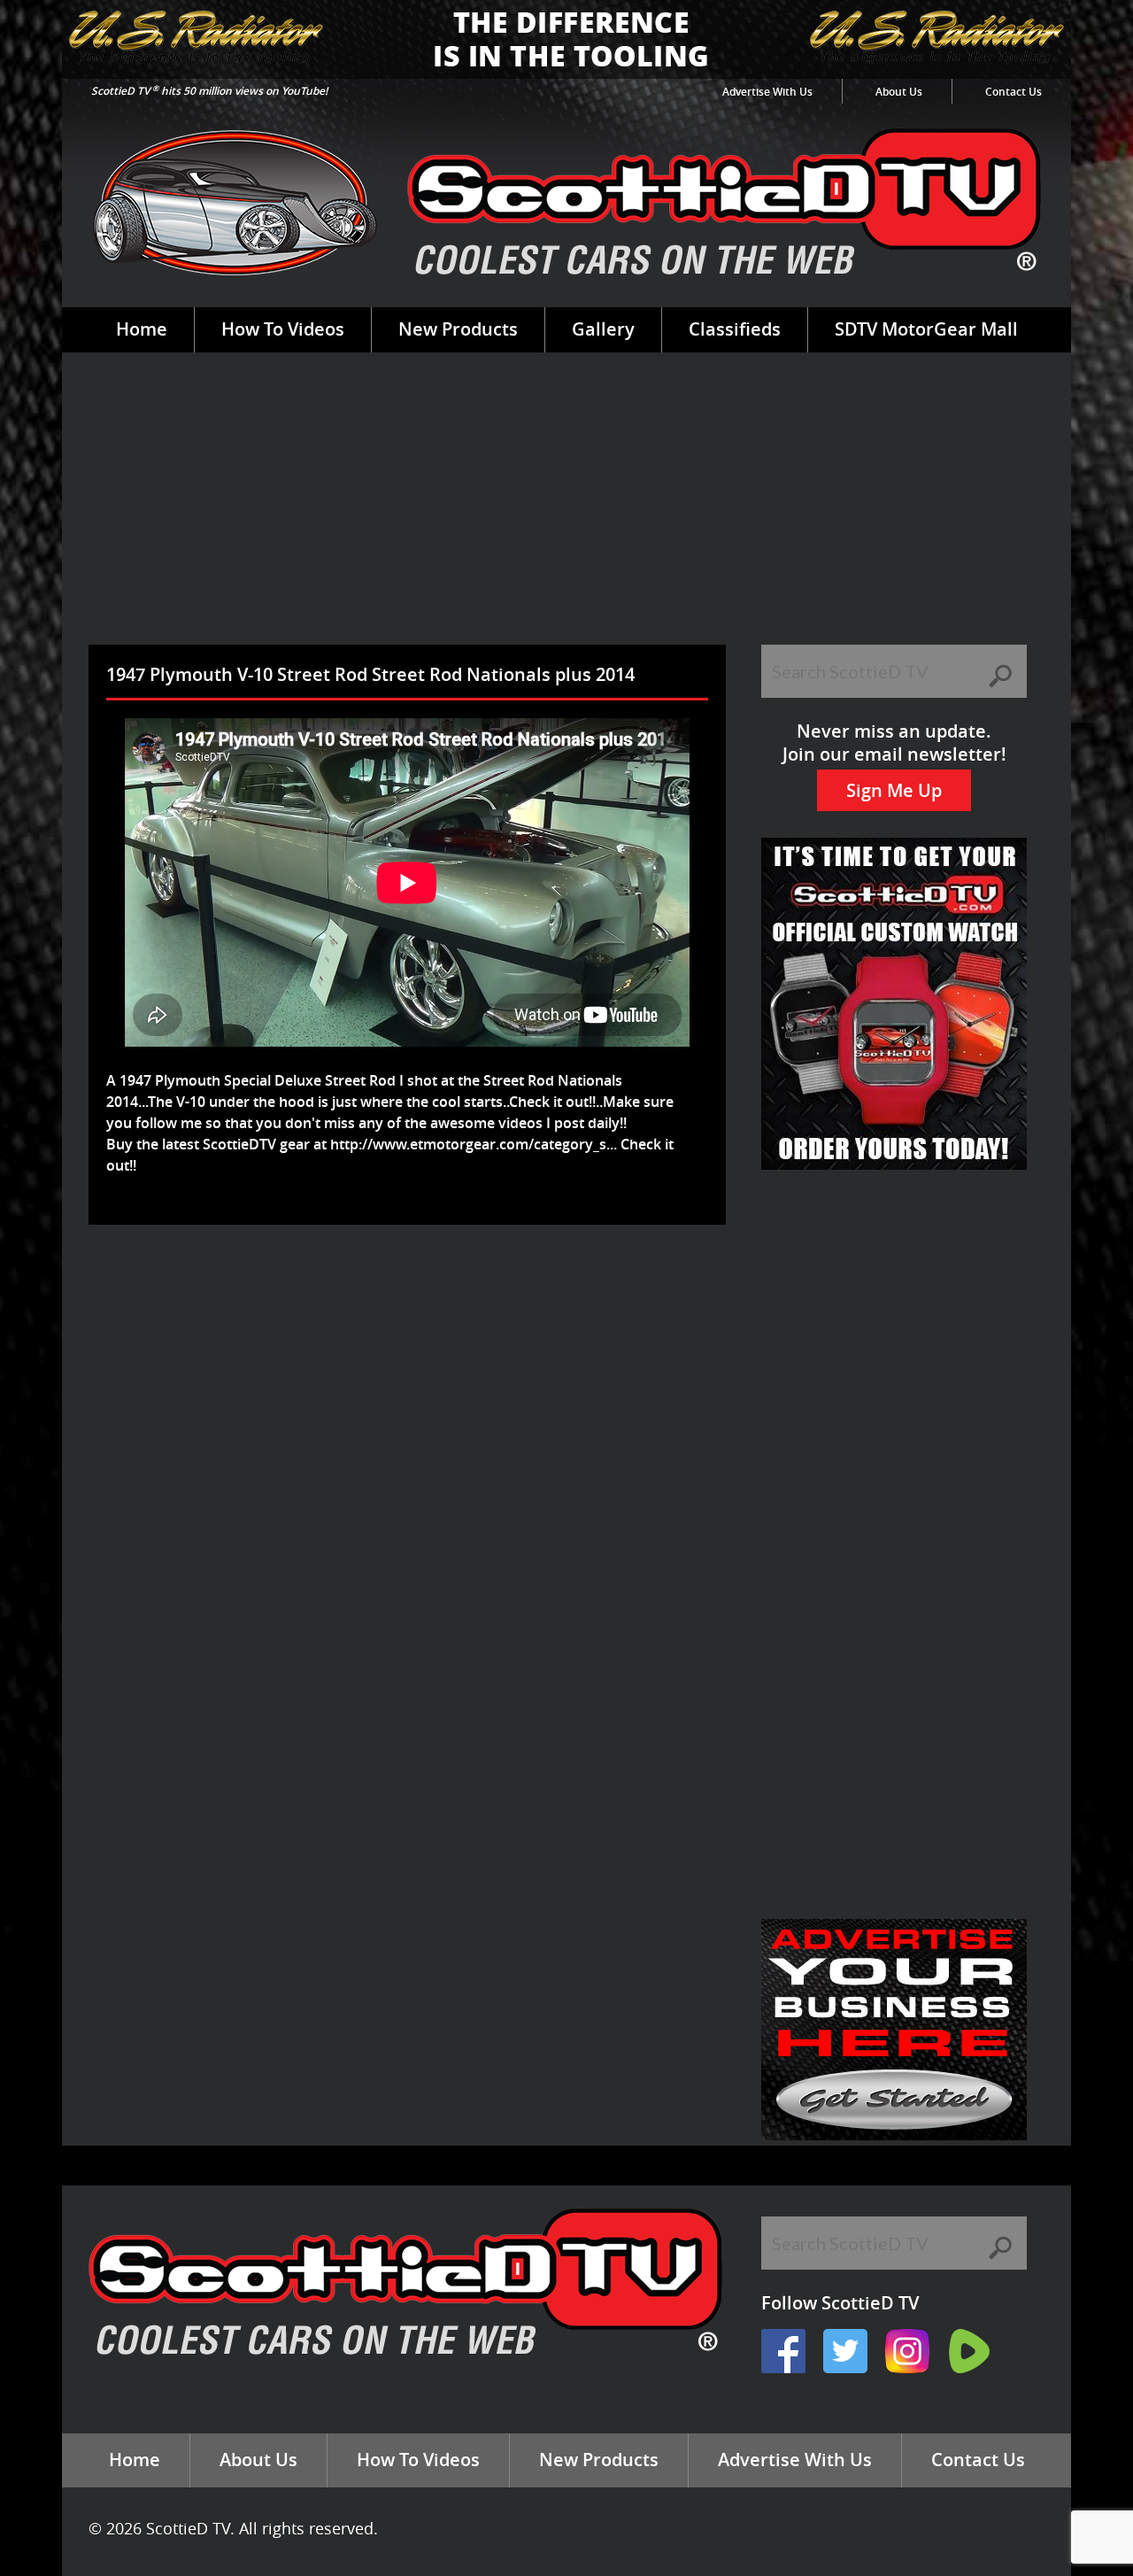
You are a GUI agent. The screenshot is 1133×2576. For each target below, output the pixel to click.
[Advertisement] (566, 512)
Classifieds (735, 329)
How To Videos (283, 329)
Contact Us (1014, 92)
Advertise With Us (767, 92)
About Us (899, 92)
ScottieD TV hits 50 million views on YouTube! (209, 91)
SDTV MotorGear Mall (926, 329)
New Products (458, 329)
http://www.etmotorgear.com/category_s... (474, 1144)
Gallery (603, 329)
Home (142, 329)
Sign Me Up (894, 790)
